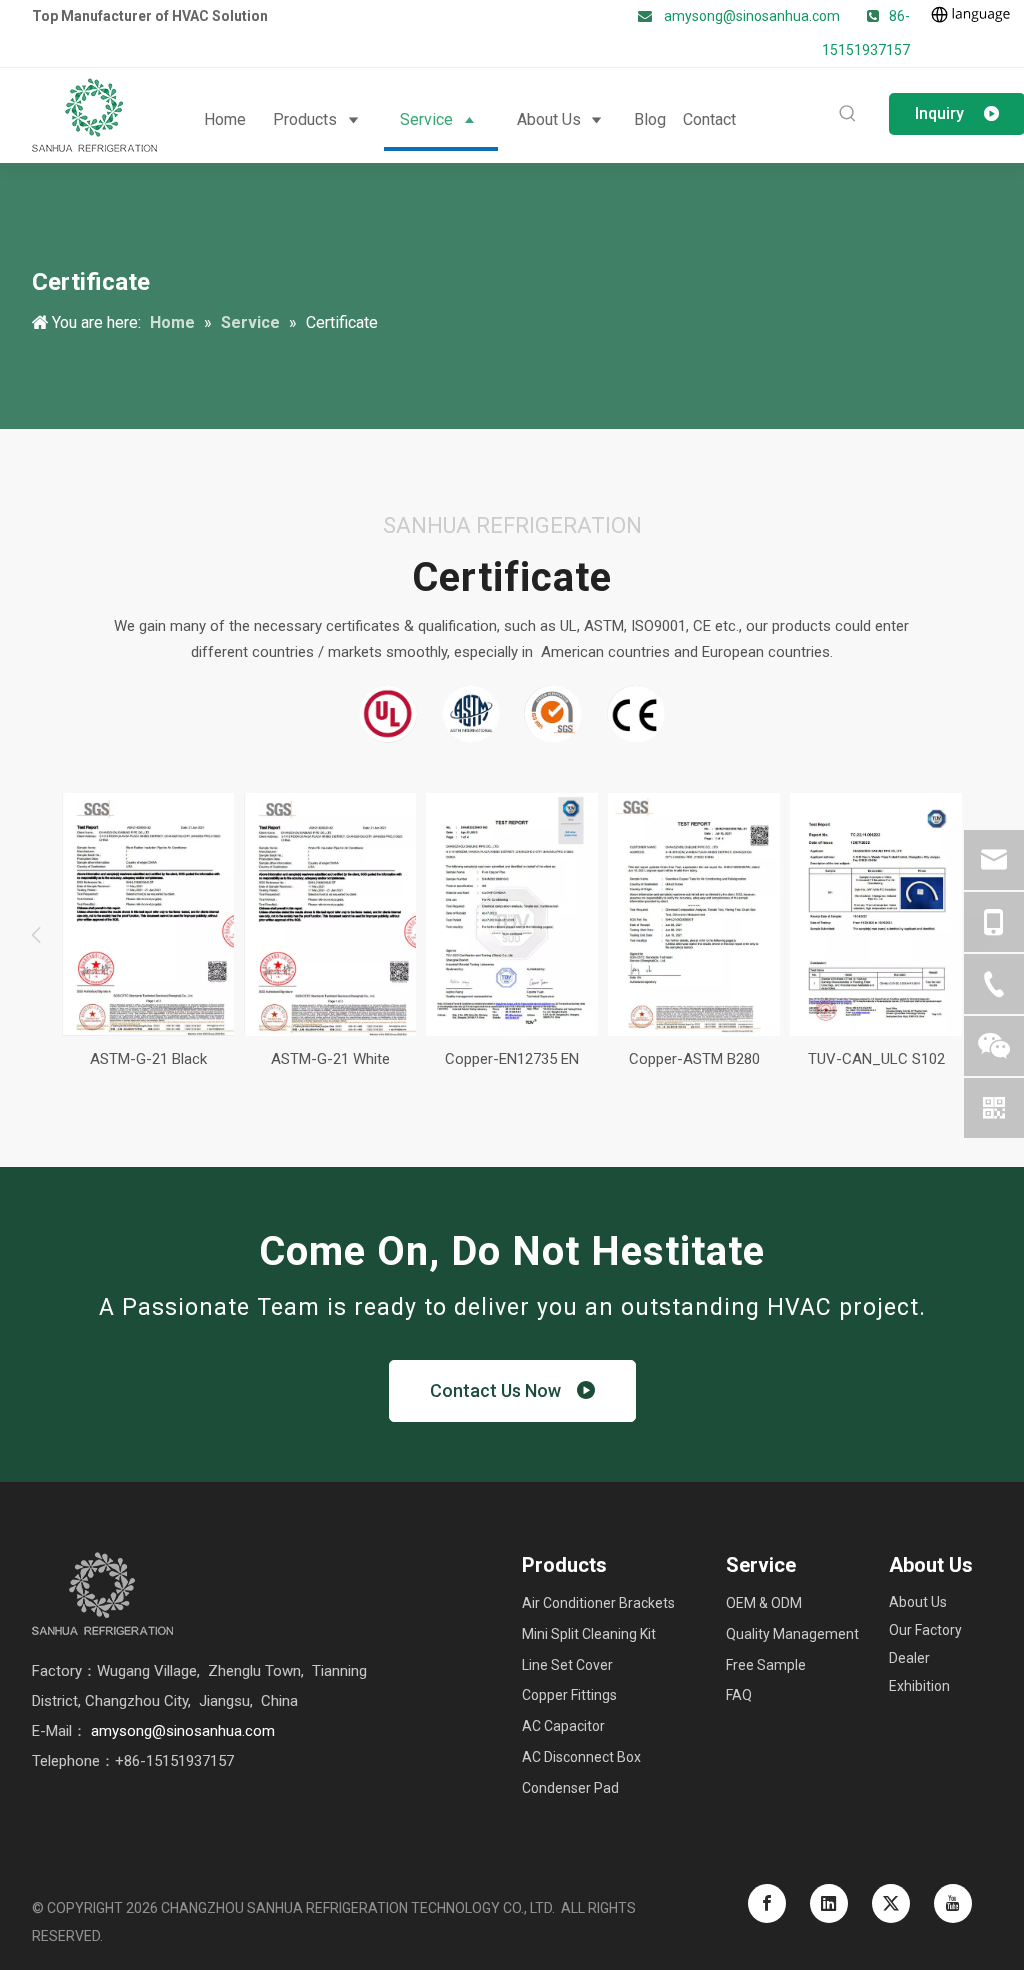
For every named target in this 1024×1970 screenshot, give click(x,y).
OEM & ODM (764, 1603)
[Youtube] (953, 1903)
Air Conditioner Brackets (598, 1603)
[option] (148, 935)
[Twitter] (891, 1903)
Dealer (909, 1658)
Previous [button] (42, 935)
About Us (918, 1602)
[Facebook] (767, 1903)
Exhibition (919, 1686)
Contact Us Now (503, 1390)
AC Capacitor (563, 1726)
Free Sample (766, 1665)
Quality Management (792, 1634)
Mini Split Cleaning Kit (589, 1634)
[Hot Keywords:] (848, 114)
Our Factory (925, 1630)
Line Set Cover (567, 1665)
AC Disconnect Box (581, 1757)
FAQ (739, 1695)
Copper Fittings (569, 1695)
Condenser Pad (570, 1788)
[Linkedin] (829, 1903)
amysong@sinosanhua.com (752, 16)
